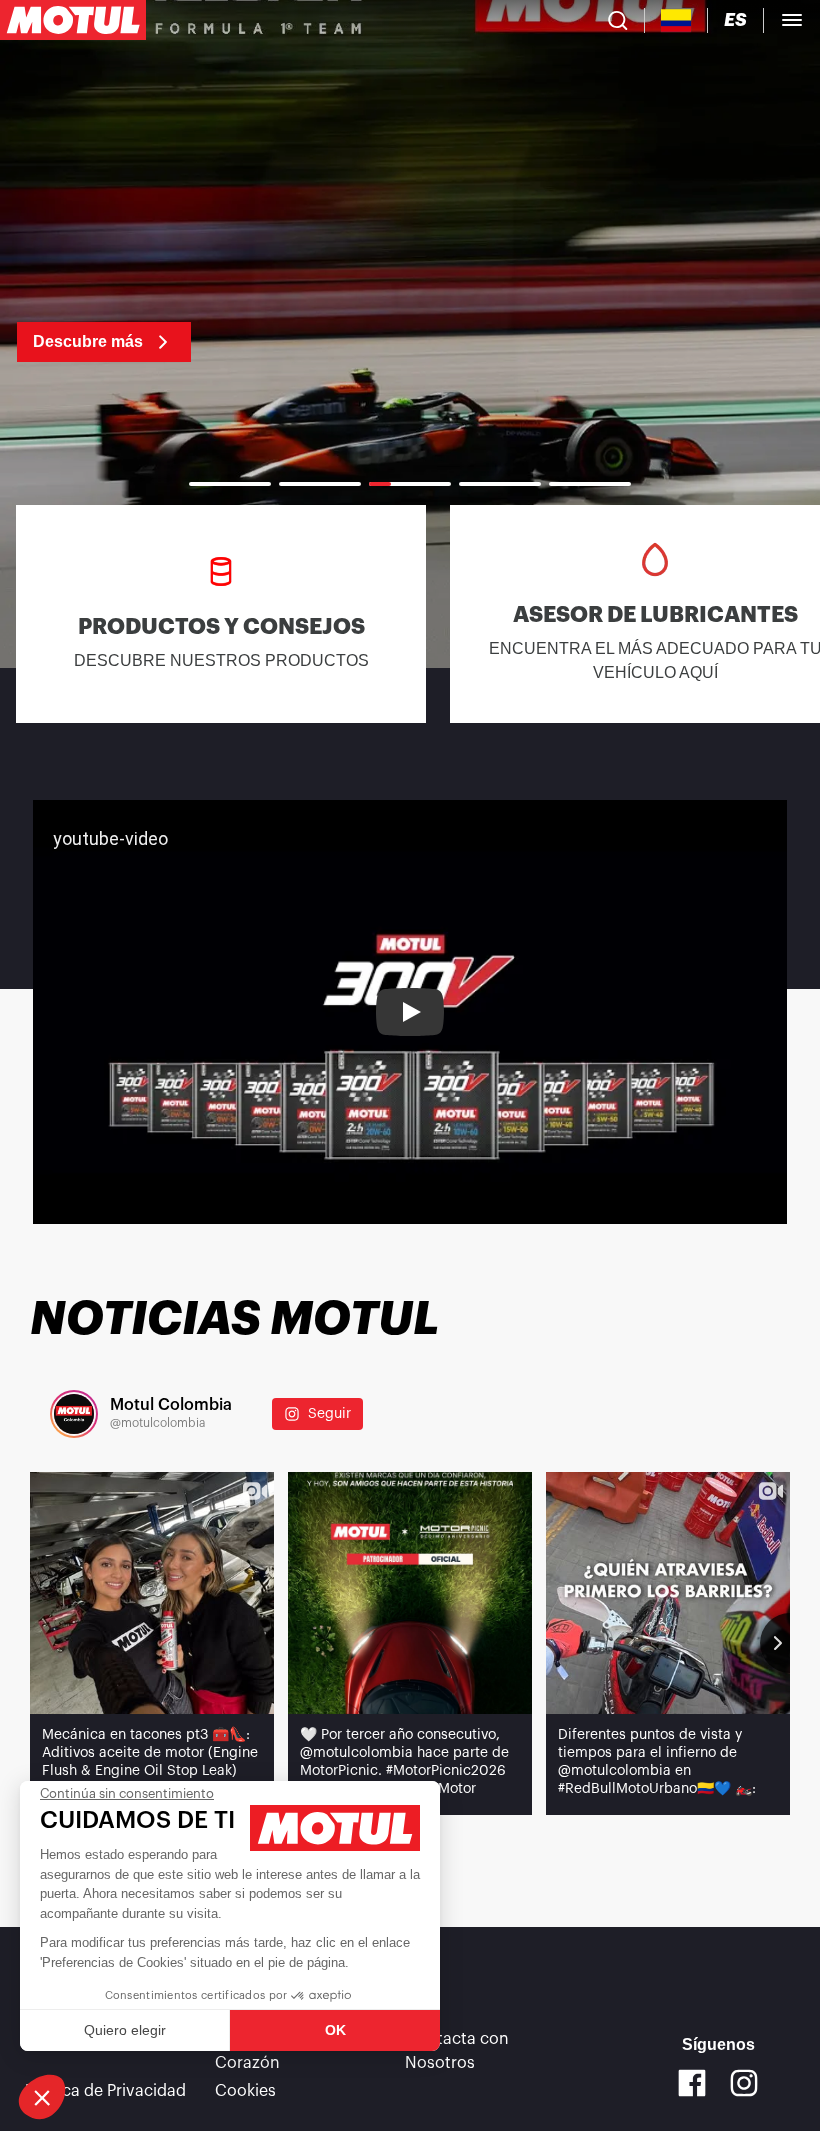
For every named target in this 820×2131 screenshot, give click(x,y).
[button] (42, 2097)
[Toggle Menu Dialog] (792, 20)
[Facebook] (692, 2083)
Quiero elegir (125, 2030)
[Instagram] (744, 2083)
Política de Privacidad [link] (105, 2091)
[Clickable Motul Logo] (73, 20)
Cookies (245, 2091)
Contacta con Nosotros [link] (457, 2051)
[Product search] (618, 20)
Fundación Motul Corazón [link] (279, 2051)
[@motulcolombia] (74, 1414)
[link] (87, 330)
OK (335, 2030)
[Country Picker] (676, 20)
